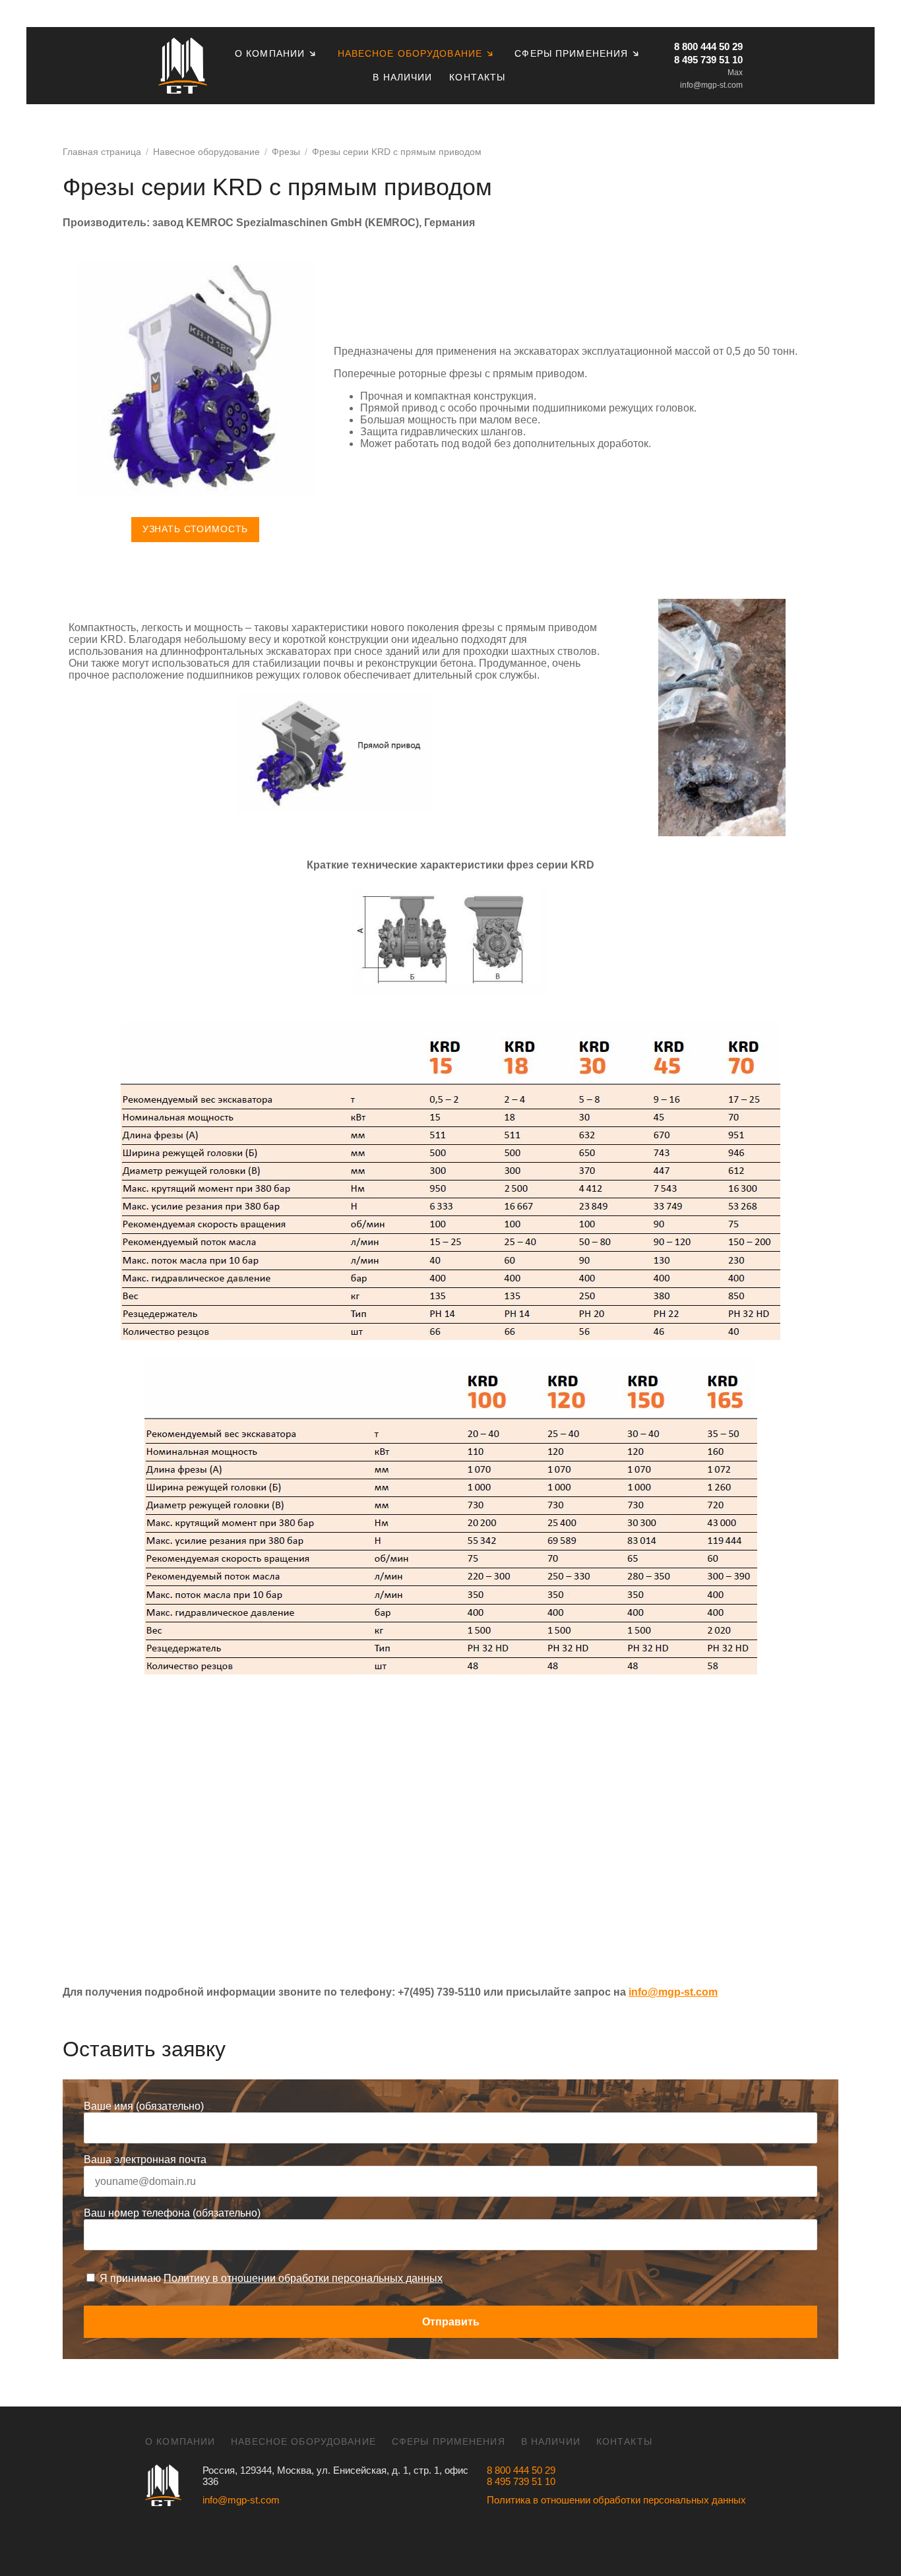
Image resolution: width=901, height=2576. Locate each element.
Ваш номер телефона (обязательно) (172, 2213)
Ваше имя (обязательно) (144, 2106)
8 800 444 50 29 (708, 46)
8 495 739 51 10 (708, 60)
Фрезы (286, 152)
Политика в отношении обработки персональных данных (616, 2500)
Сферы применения (571, 53)
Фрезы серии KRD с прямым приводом (397, 152)
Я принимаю (270, 2278)
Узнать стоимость (195, 529)
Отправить (451, 2322)
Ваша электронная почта (145, 2160)
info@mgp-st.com (711, 85)
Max (735, 73)
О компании (270, 53)
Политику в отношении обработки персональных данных (303, 2278)
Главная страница (102, 152)
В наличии (402, 77)
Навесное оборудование (410, 53)
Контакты (477, 77)
